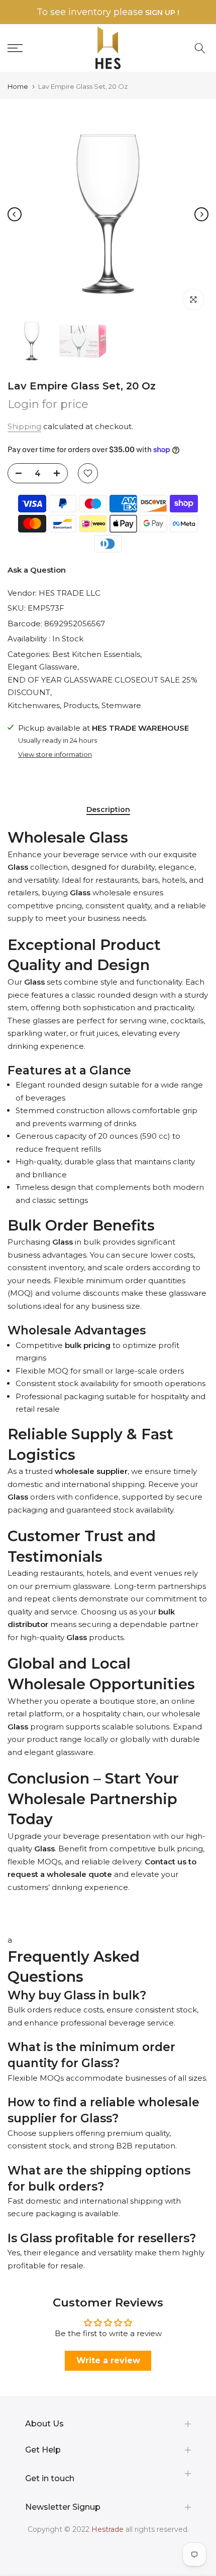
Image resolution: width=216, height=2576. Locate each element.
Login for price (48, 404)
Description (108, 810)
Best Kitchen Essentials (96, 654)
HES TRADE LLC (70, 593)
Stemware (121, 705)
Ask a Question (37, 570)
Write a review (108, 2360)
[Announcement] (108, 12)
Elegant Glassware (42, 667)
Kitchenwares (34, 705)
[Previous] (15, 214)
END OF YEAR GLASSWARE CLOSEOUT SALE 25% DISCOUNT (102, 686)
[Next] (201, 214)
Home (18, 87)
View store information (55, 754)
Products (81, 705)
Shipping (24, 426)
